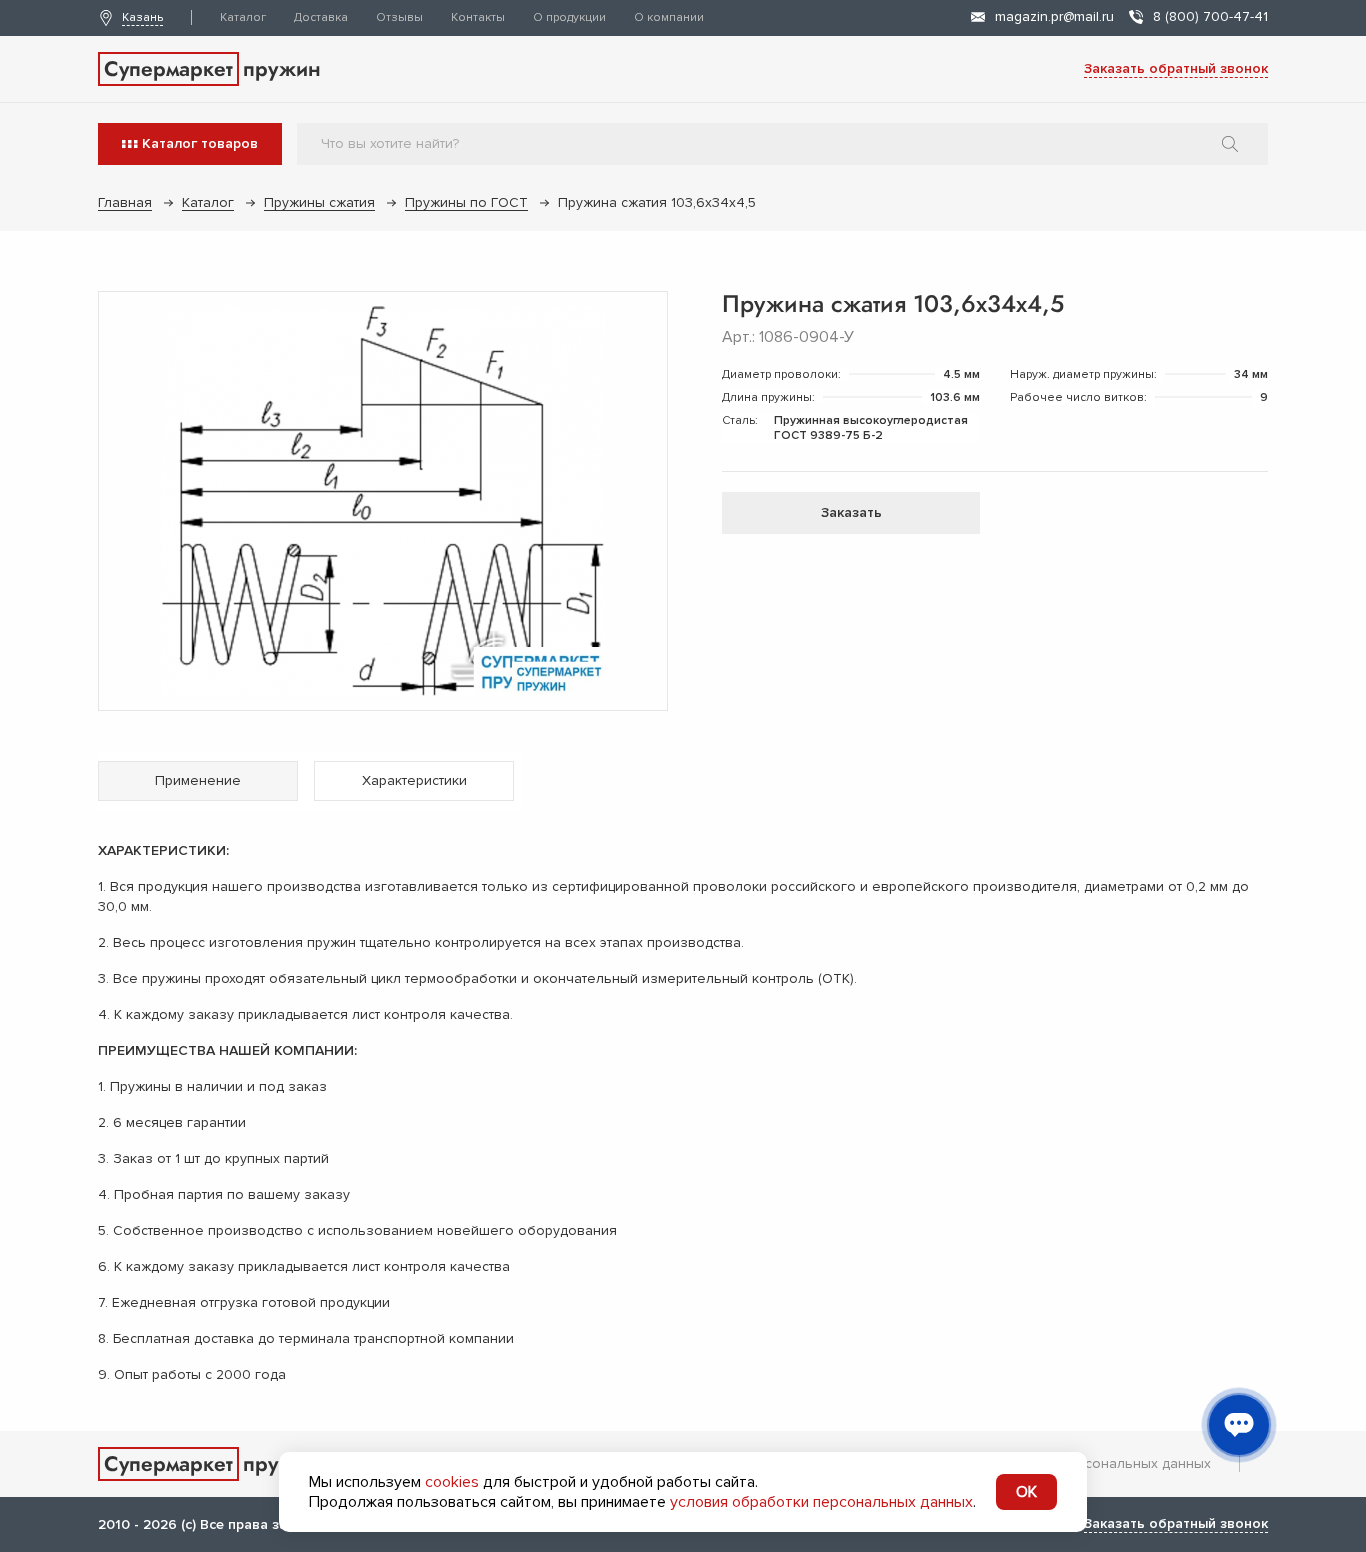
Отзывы (399, 17)
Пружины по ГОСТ (466, 202)
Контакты (478, 17)
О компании (669, 17)
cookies (452, 1482)
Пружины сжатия (319, 202)
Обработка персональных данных (1096, 1463)
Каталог (243, 17)
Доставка (321, 17)
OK (1026, 1492)
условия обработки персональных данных (821, 1502)
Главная (125, 202)
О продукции (569, 17)
